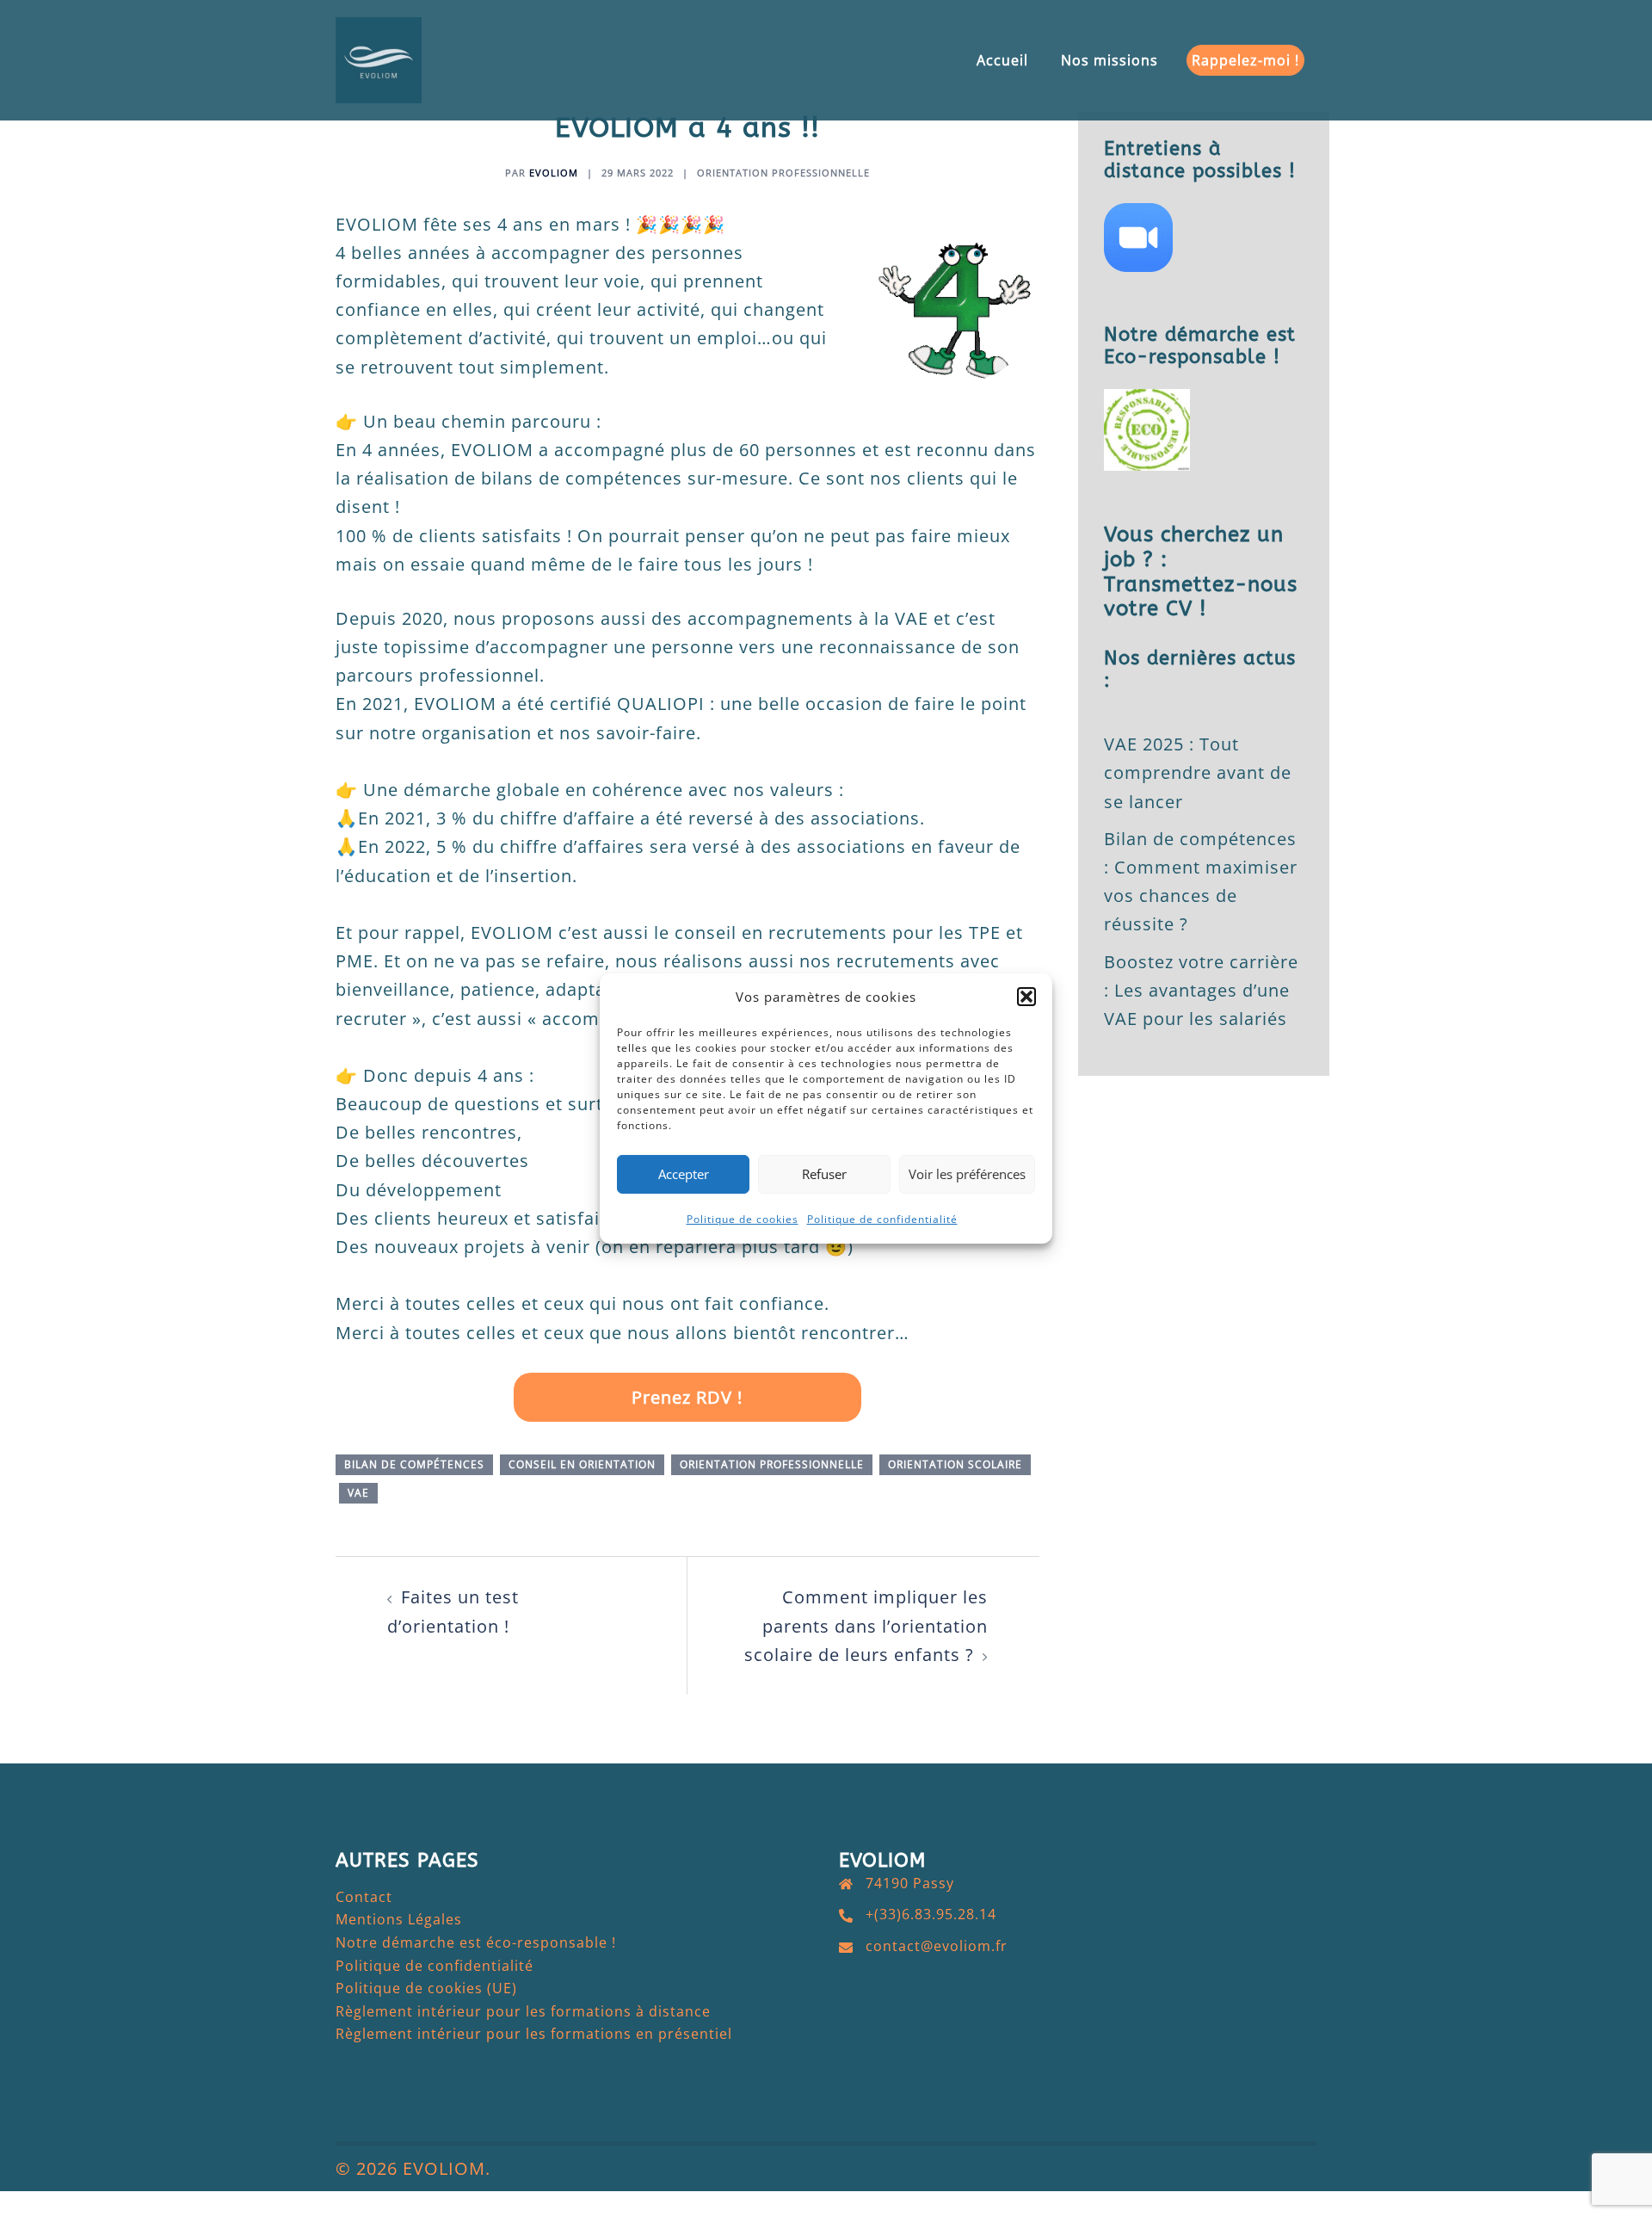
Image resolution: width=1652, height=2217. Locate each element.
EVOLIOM (554, 173)
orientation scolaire (955, 1464)
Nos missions (1110, 60)
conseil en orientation (582, 1464)
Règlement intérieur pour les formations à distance (523, 2011)
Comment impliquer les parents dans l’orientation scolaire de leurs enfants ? (866, 1625)
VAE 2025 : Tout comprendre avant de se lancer (1198, 772)
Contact (364, 1897)
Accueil (1002, 60)
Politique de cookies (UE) (426, 1988)
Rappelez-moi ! (1245, 60)
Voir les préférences (967, 1174)
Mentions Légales (399, 1919)
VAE (358, 1493)
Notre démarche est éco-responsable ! (476, 1942)
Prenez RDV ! (687, 1397)
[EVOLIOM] (379, 58)
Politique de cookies (743, 1219)
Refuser (824, 1174)
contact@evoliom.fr (937, 1946)
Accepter (684, 1174)
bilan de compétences (414, 1464)
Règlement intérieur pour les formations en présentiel (534, 2034)
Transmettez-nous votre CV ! (1201, 597)
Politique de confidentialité (882, 1219)
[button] (1026, 997)
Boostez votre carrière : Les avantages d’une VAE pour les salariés (1201, 990)
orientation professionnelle (783, 173)
